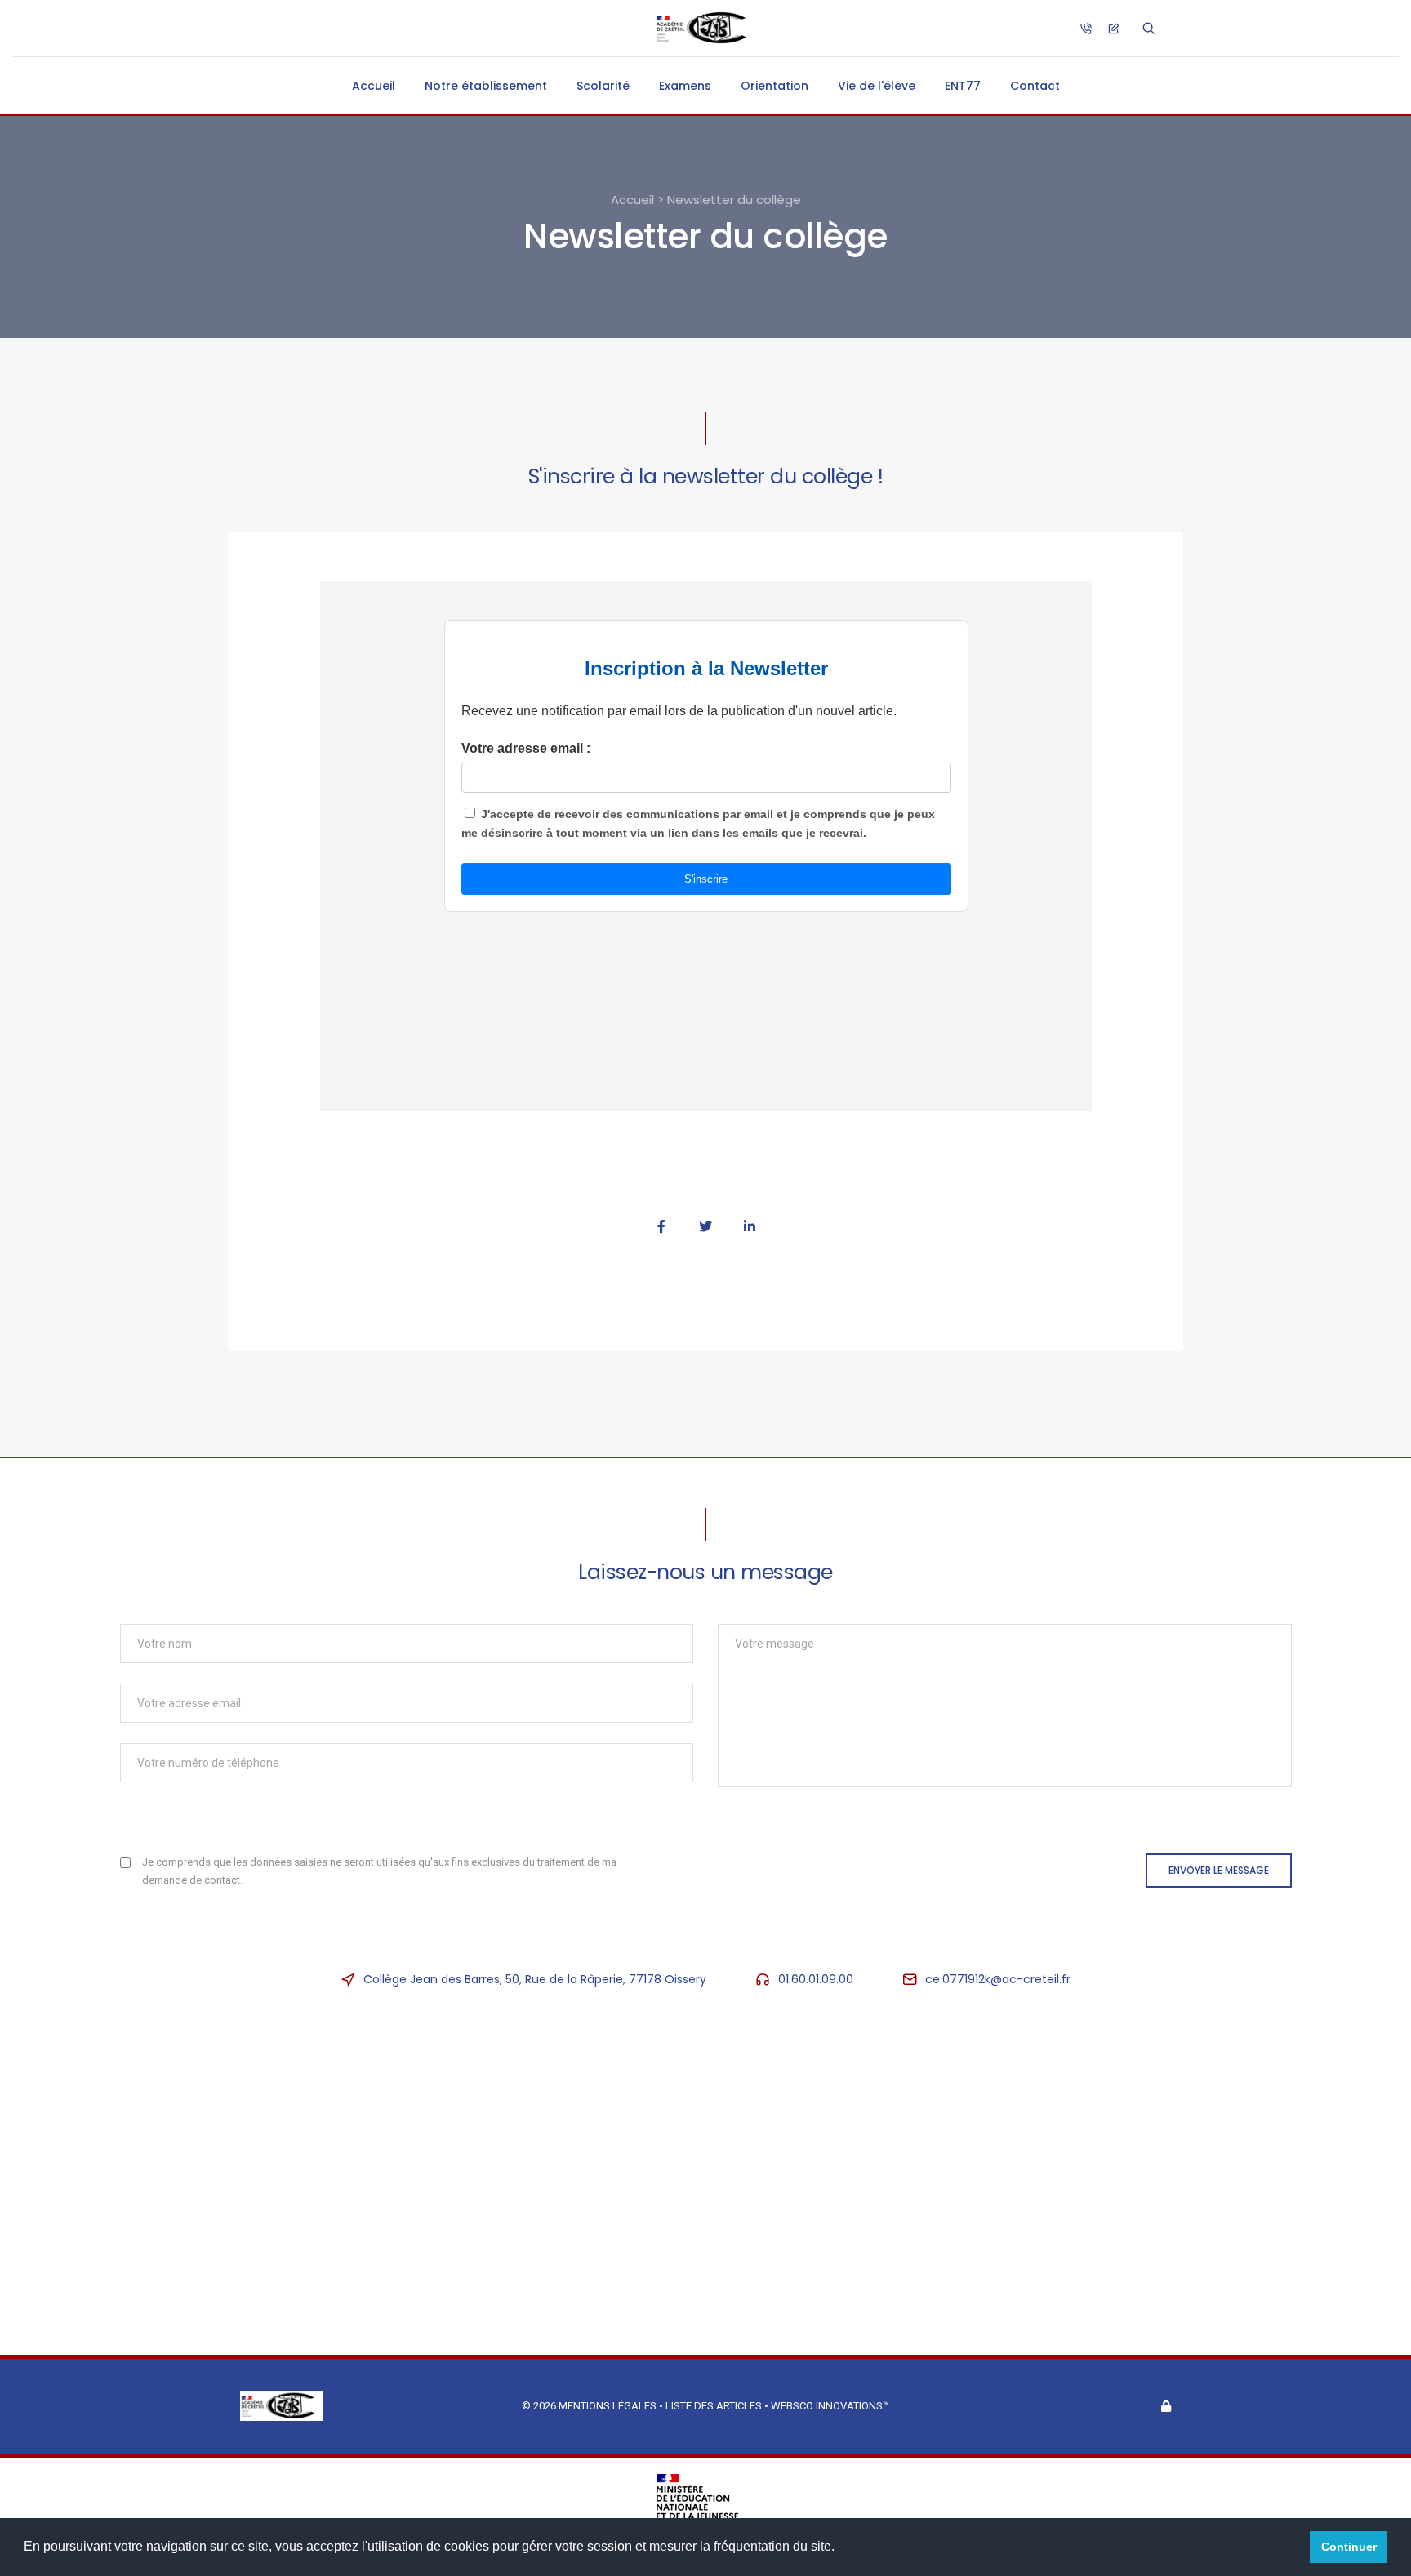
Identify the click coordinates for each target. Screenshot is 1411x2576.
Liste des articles (715, 2406)
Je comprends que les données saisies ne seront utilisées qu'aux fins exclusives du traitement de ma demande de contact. (379, 1871)
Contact (1035, 86)
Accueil (374, 86)
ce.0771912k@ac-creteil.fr (998, 1979)
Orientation (774, 86)
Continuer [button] (1349, 2547)
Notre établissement (486, 86)
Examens (685, 86)
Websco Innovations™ (830, 2406)
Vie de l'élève (877, 86)
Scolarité (603, 86)
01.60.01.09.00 (816, 1979)
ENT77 (963, 86)
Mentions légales (608, 2406)
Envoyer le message (1219, 1870)
